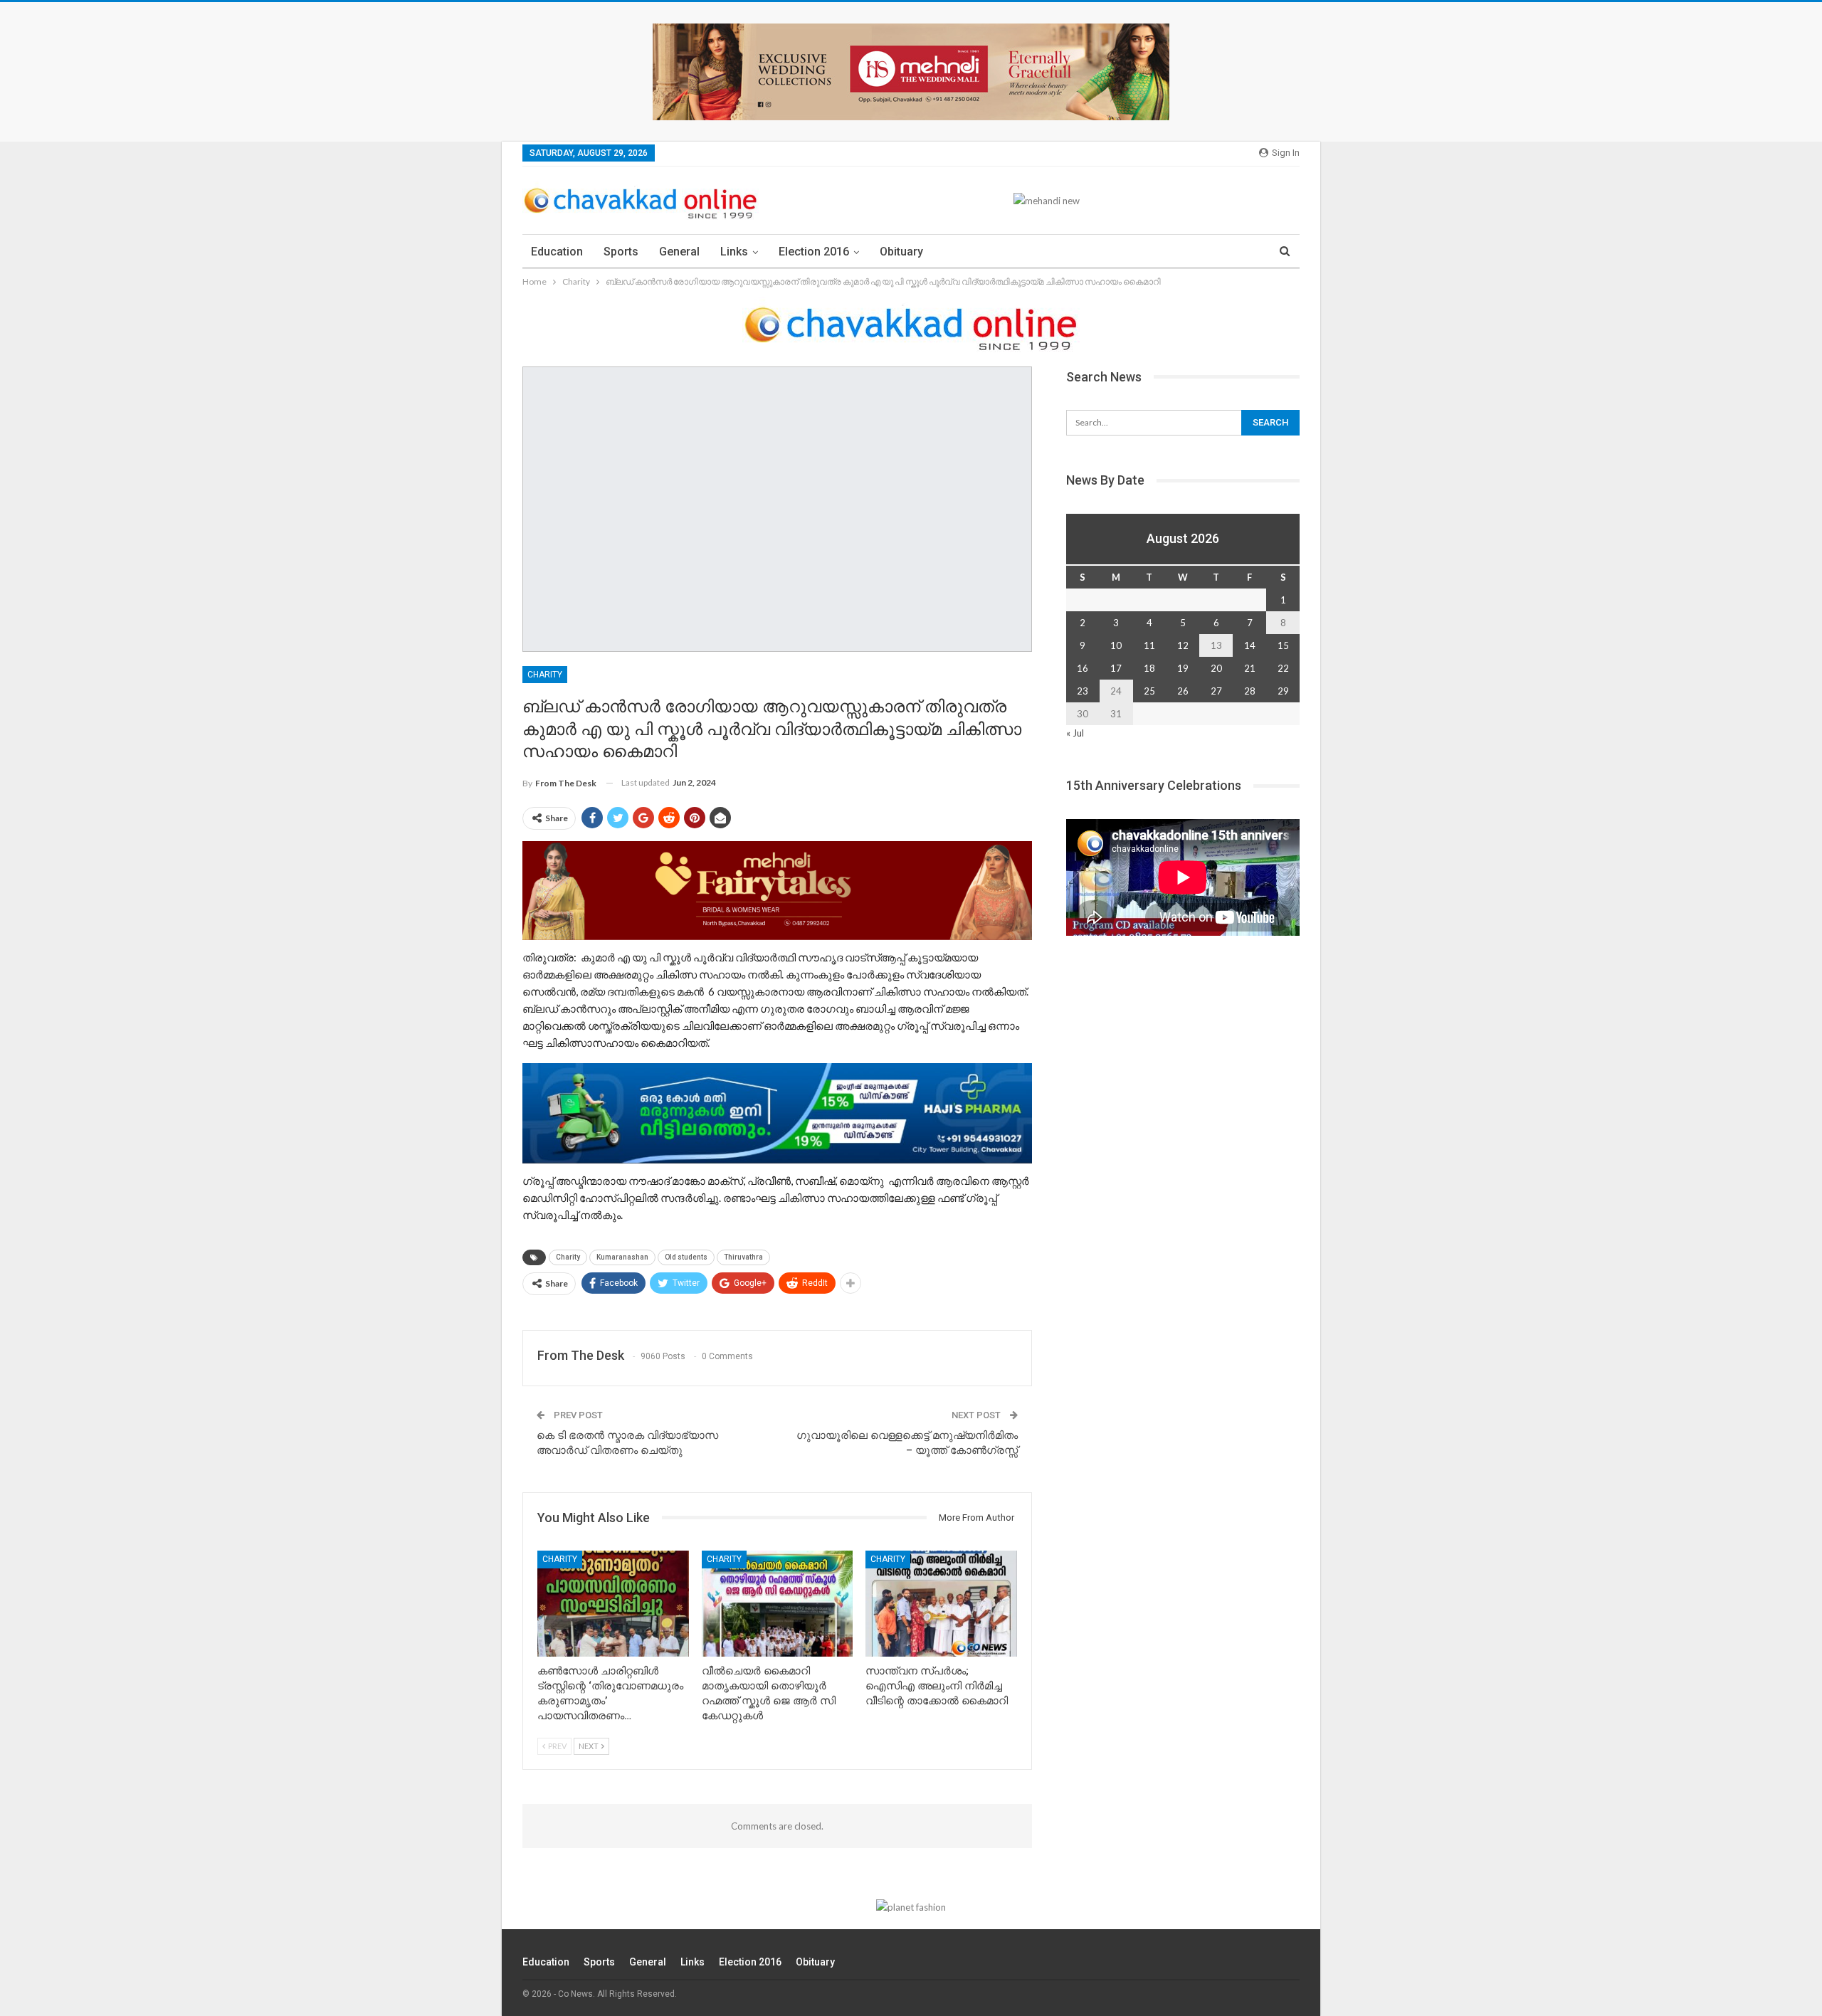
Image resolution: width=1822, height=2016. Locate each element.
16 (1083, 668)
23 (1083, 691)
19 (1183, 668)
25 (1149, 691)
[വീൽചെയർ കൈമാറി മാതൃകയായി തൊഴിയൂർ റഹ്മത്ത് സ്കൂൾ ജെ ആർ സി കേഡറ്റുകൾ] (778, 1604)
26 (1183, 691)
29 (1283, 691)
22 (1283, 668)
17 (1116, 668)
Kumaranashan (622, 1257)
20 (1216, 668)
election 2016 (814, 252)
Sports (621, 252)
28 (1250, 691)
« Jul (1075, 733)
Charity (545, 675)
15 (1283, 645)
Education (557, 252)
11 (1149, 645)
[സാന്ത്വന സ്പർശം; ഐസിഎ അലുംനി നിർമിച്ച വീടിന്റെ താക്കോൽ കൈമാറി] (941, 1604)
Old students (686, 1257)
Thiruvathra (743, 1257)
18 (1149, 668)
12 (1183, 645)
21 (1250, 668)
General (679, 252)
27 (1216, 691)
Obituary (901, 252)
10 (1116, 645)
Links (734, 252)
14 (1250, 645)
